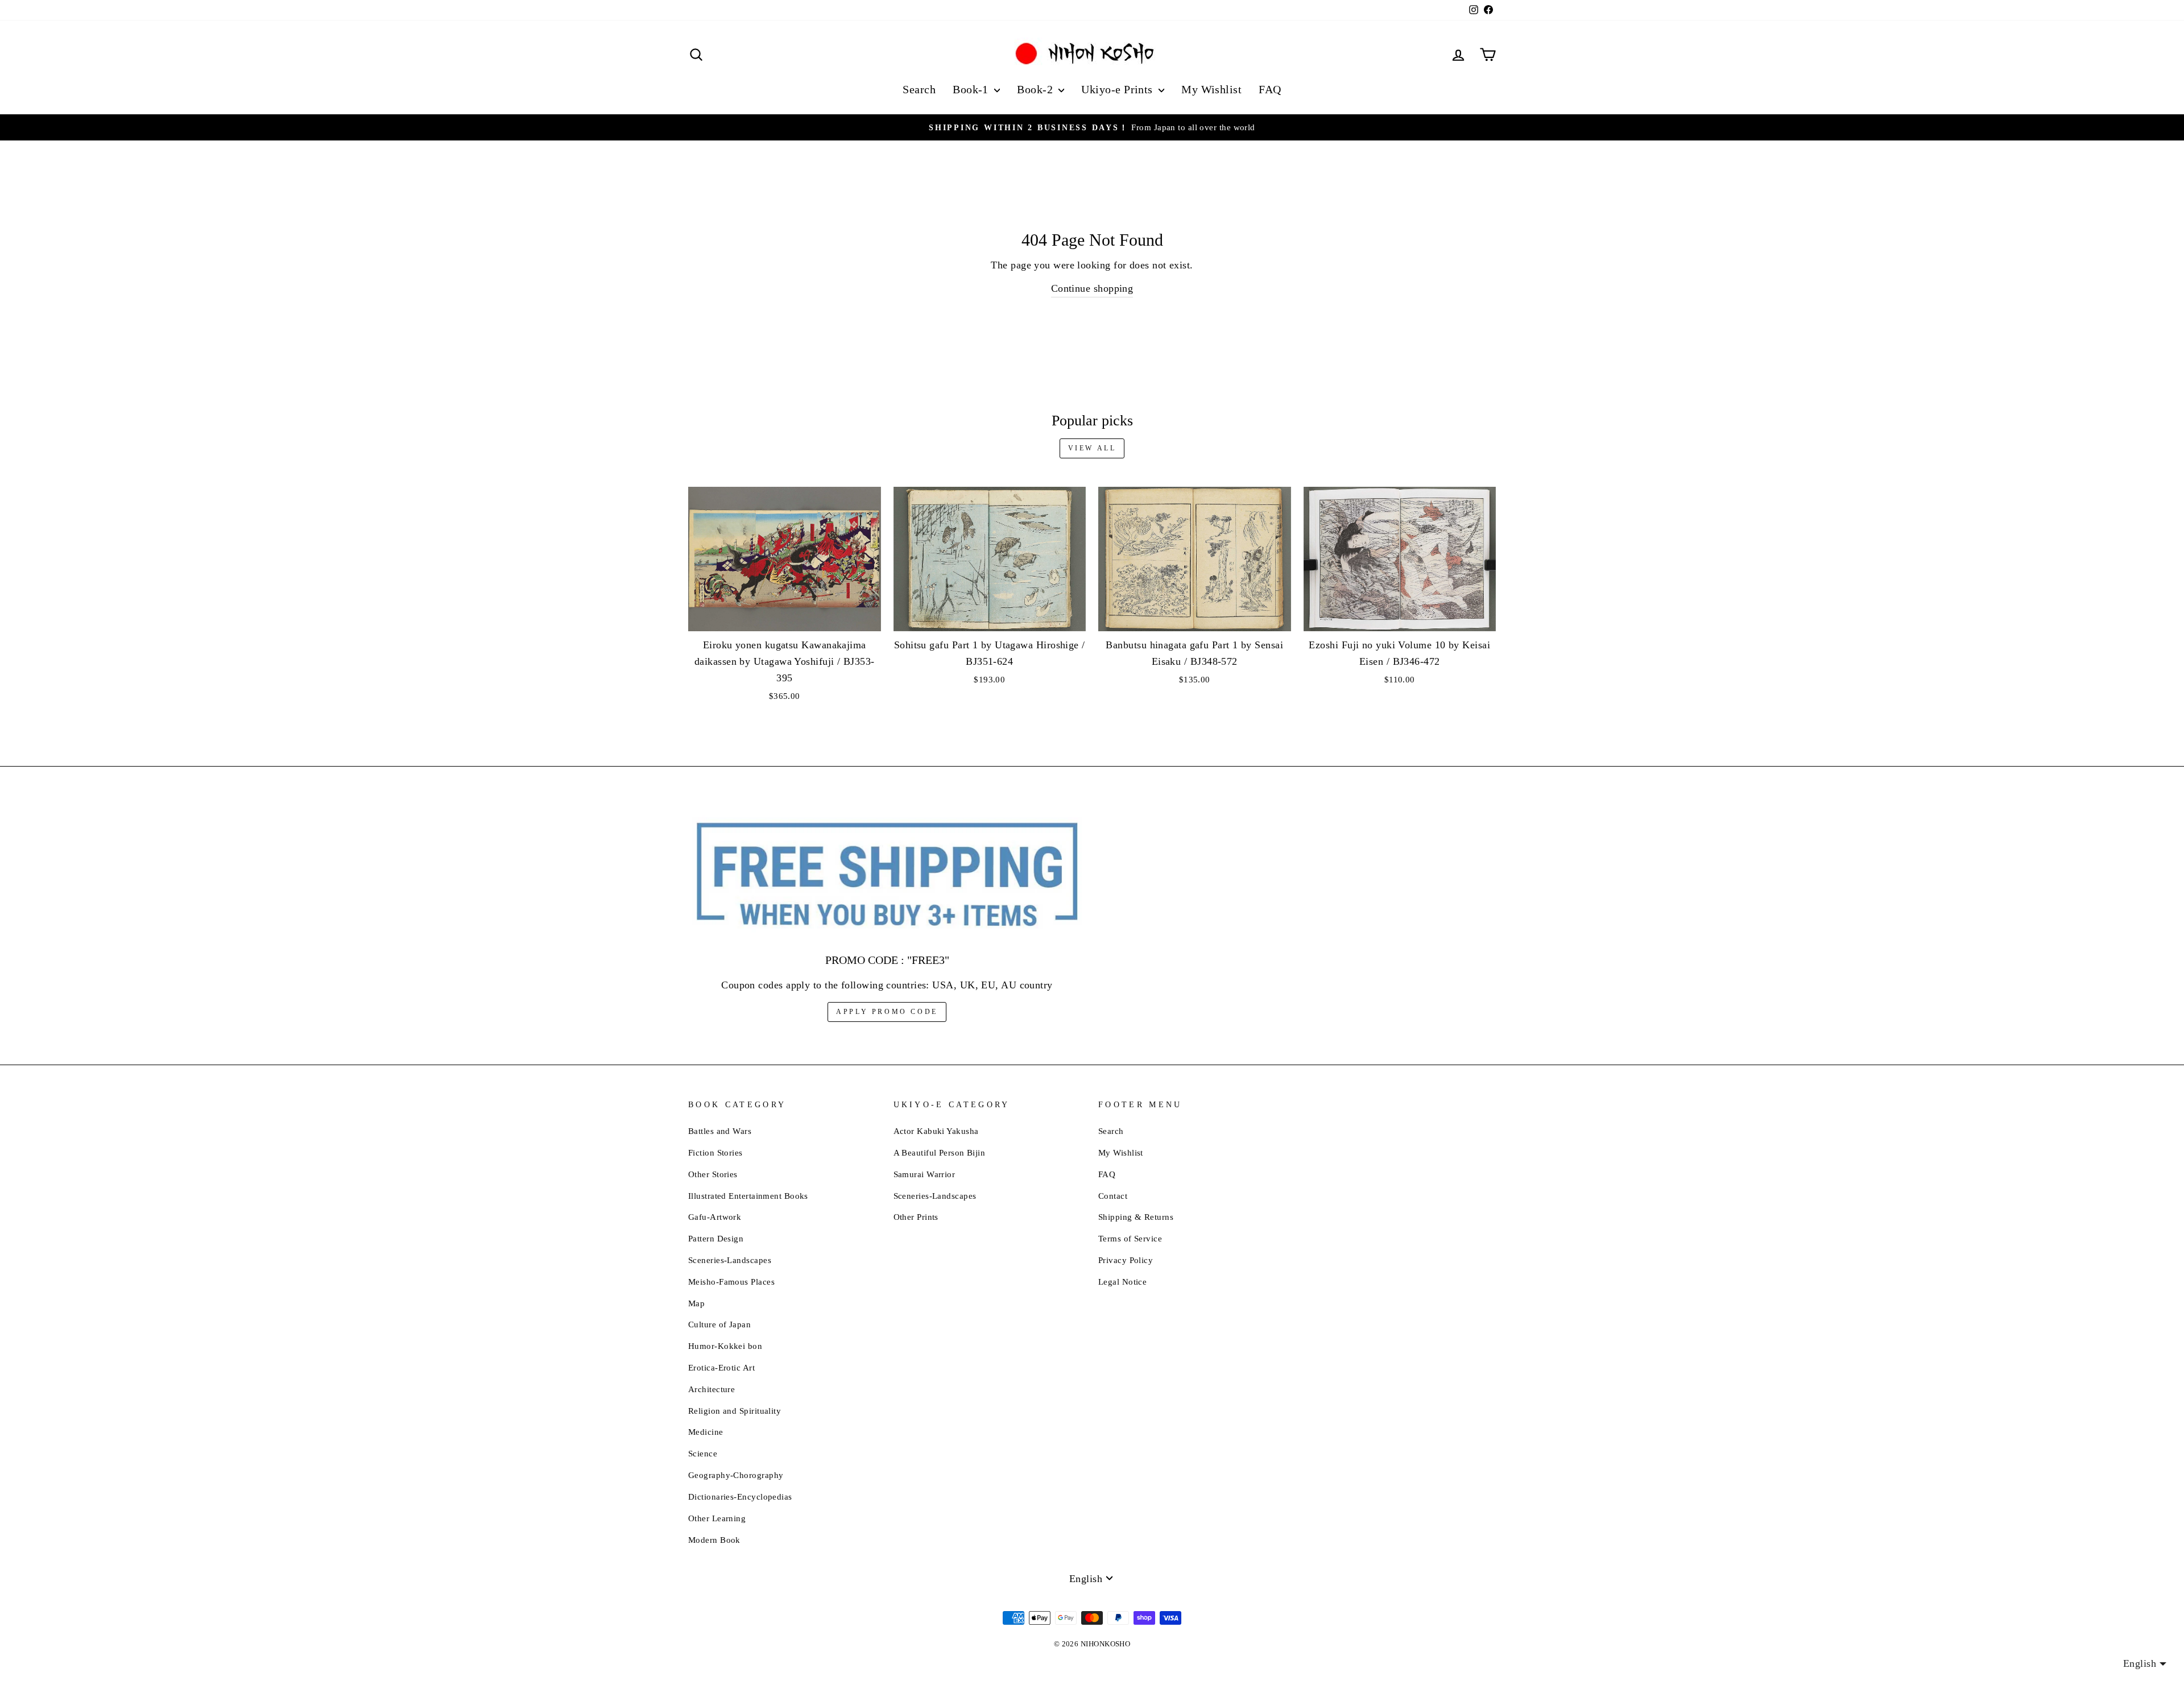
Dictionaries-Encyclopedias (740, 1496)
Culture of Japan (719, 1324)
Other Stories (713, 1174)
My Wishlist (1211, 89)
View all (1092, 448)
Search (919, 89)
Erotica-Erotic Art (721, 1367)
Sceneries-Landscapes (730, 1260)
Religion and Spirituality (735, 1411)
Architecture (712, 1389)
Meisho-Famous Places (731, 1282)
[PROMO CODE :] (887, 875)
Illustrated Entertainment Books (748, 1196)
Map (696, 1303)
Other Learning (717, 1518)
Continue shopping (1092, 288)
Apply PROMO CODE (887, 1012)
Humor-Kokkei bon (725, 1346)
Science (703, 1453)
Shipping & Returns (1136, 1217)
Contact (1113, 1196)
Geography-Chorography (736, 1475)
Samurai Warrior (925, 1174)
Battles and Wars (720, 1131)
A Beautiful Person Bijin (940, 1152)
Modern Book (714, 1540)
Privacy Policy (1126, 1260)
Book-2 (1036, 89)
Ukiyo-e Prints (1118, 89)
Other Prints (916, 1217)
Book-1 (972, 89)
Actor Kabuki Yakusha (936, 1131)
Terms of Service (1130, 1238)
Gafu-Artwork (715, 1217)
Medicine (706, 1432)
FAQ (1270, 89)
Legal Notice (1122, 1282)
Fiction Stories (715, 1152)
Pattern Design (716, 1238)
